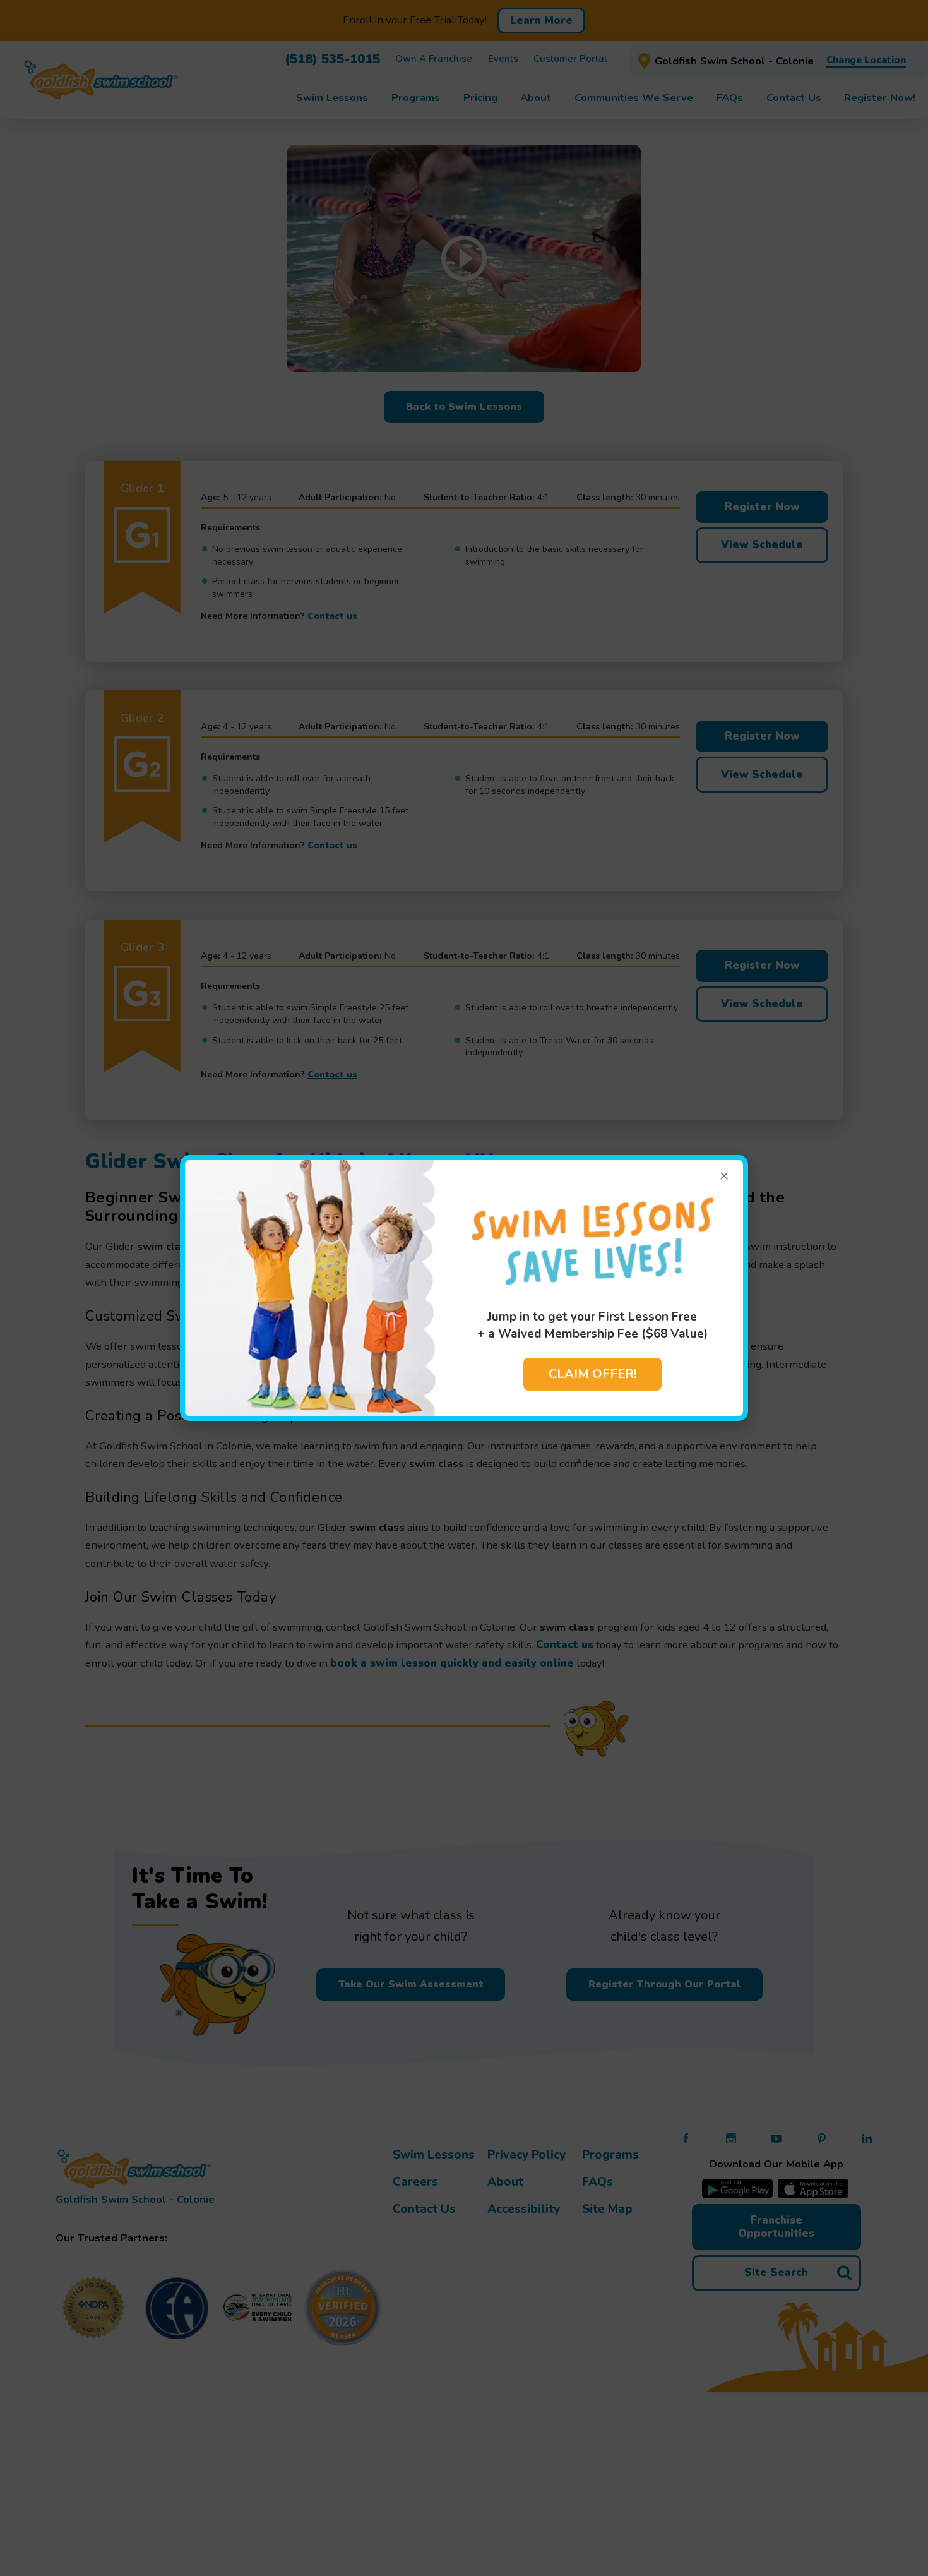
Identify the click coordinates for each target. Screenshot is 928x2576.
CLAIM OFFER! (592, 1374)
